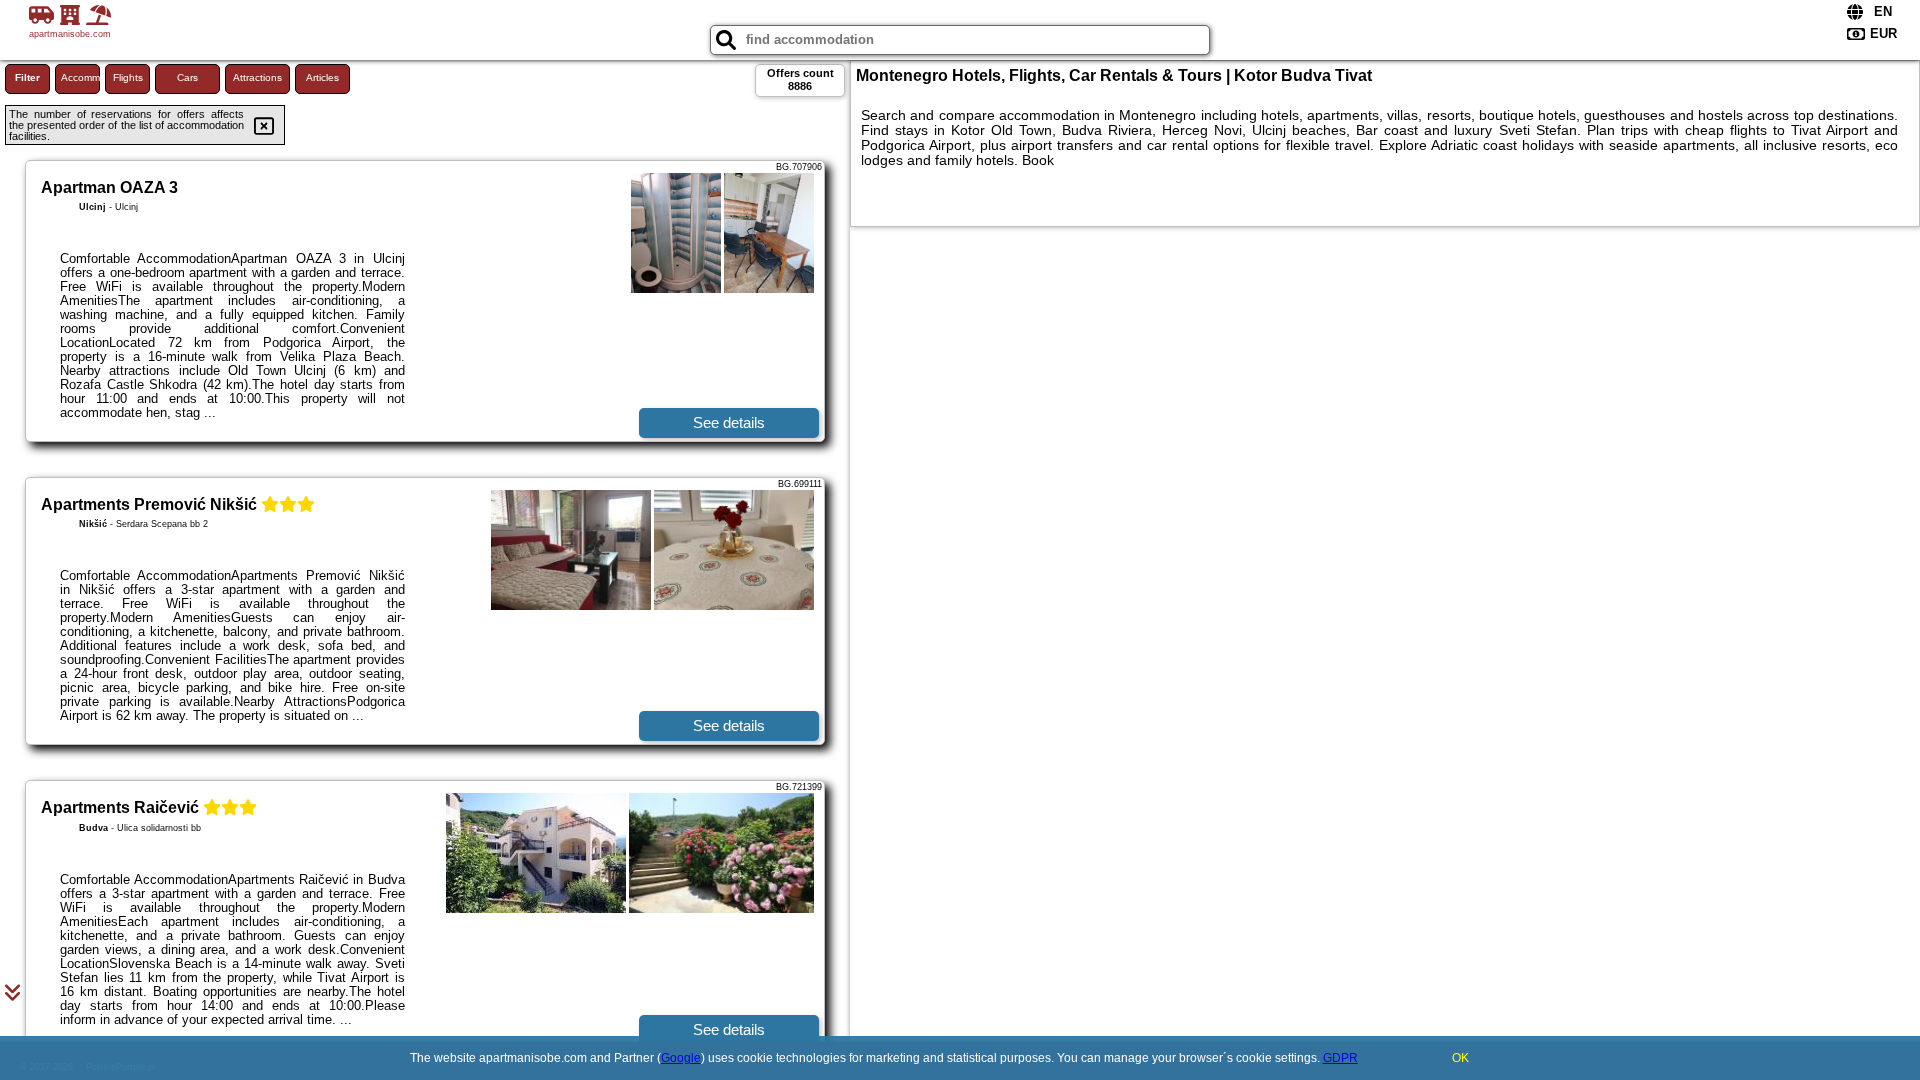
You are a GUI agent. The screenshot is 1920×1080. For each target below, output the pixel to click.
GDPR (1340, 1058)
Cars (187, 77)
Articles (322, 77)
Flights (128, 77)
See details (729, 422)
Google (681, 1058)
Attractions (257, 77)
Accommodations (80, 77)
